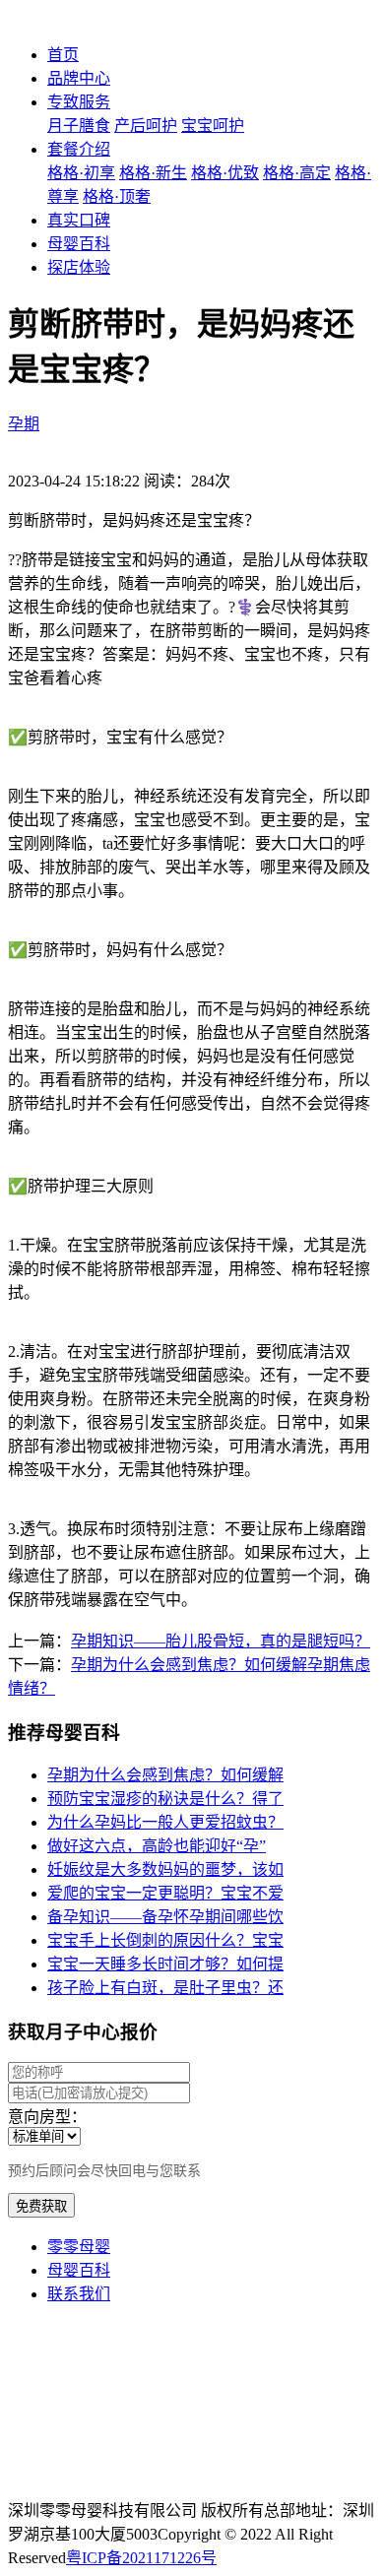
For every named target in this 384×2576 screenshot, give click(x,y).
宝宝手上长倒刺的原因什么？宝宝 (165, 1940)
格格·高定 (297, 173)
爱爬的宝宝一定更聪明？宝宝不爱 (165, 1893)
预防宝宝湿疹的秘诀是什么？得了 (165, 1799)
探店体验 (79, 267)
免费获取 (41, 2206)
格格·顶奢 (117, 196)
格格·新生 (153, 173)
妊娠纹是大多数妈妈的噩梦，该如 (165, 1869)
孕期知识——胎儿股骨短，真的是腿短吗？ (221, 1641)
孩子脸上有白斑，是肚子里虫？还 (165, 1988)
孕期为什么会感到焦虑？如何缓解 (165, 1775)
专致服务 (79, 102)
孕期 (24, 424)
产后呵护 (146, 126)
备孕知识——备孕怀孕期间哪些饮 (165, 1917)
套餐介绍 (79, 149)
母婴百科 (79, 244)
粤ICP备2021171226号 (141, 2558)
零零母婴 (79, 2247)
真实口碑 (79, 220)
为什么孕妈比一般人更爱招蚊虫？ (165, 1822)
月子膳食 (79, 126)
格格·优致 (225, 173)
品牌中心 (79, 78)
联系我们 (79, 2294)
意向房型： (47, 2117)
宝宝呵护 (213, 126)
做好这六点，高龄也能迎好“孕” (157, 1846)
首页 (63, 55)
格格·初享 (81, 173)
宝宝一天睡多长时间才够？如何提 (165, 1964)
